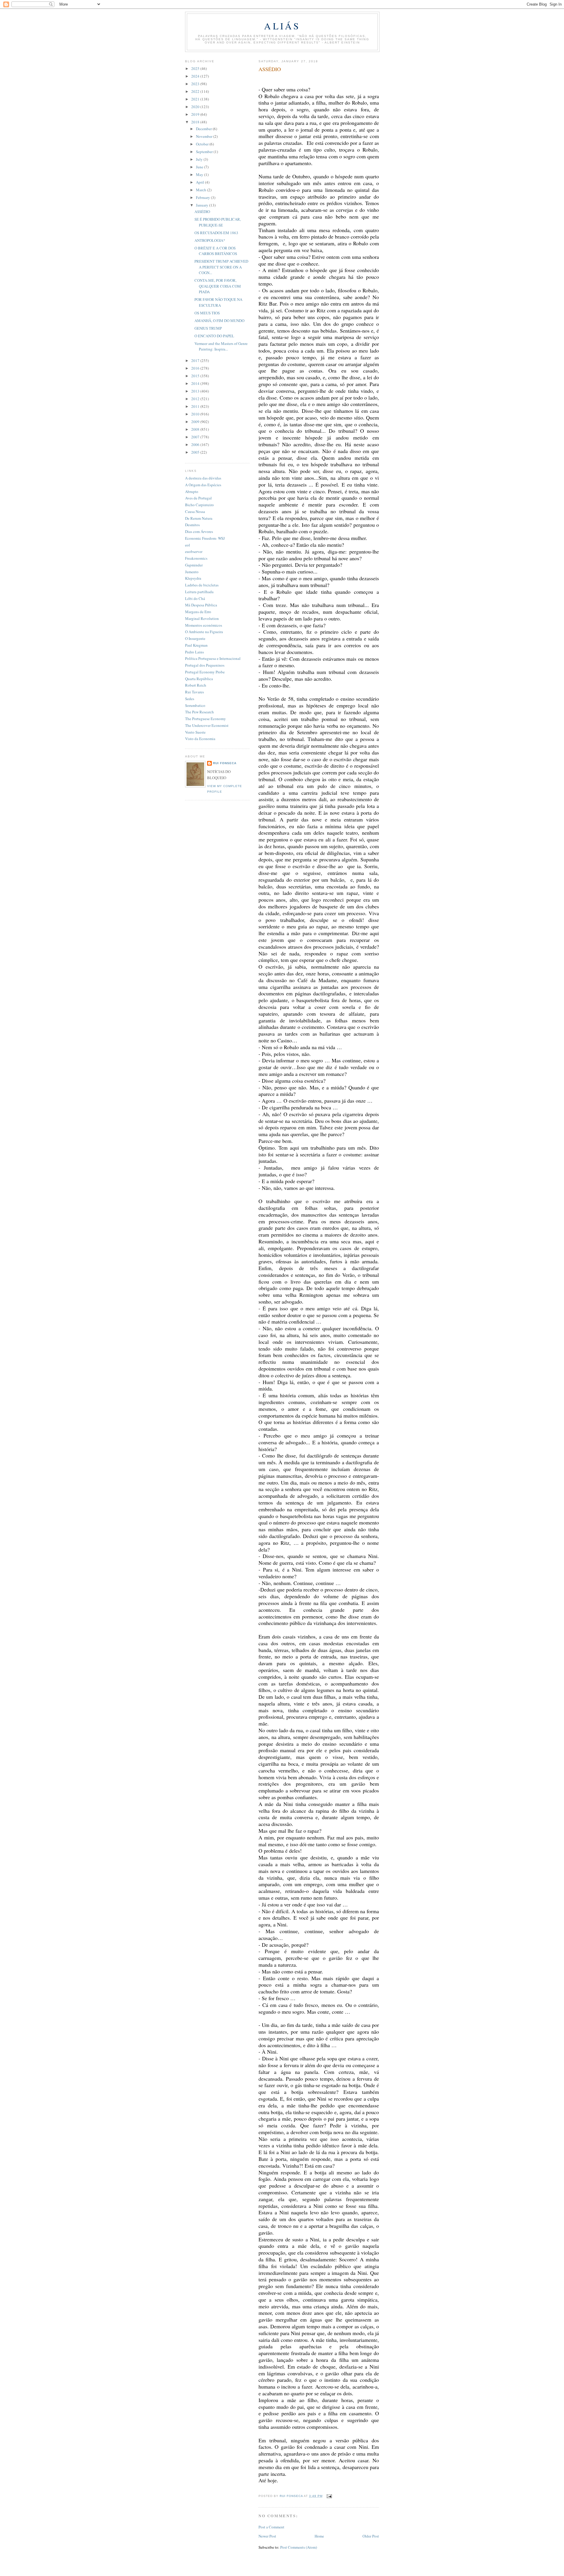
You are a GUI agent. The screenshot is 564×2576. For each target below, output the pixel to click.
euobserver (194, 551)
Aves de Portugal (198, 498)
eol (188, 545)
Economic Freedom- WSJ (205, 538)
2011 (196, 406)
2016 (196, 368)
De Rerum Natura (199, 518)
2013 (196, 391)
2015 (196, 376)
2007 (196, 437)
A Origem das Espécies (203, 485)
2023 (196, 84)
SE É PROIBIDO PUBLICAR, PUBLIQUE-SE (218, 222)
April (200, 182)
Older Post (371, 2536)
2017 (196, 360)
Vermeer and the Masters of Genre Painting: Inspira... (221, 346)
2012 (196, 399)
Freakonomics (196, 558)
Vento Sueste (195, 732)
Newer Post (267, 2536)
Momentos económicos (204, 625)
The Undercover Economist (207, 725)
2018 (196, 122)
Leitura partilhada (199, 592)
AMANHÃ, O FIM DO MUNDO (219, 321)
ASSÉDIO (202, 212)
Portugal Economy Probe (205, 672)
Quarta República (199, 679)
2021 (196, 99)
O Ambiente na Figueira (204, 632)
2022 (196, 91)
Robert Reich (196, 685)
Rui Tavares (194, 692)
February (203, 197)
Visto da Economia (200, 739)
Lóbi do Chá (195, 598)
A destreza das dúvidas (203, 478)
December (204, 129)
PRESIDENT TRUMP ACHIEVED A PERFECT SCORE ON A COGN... (221, 267)
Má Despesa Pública (201, 605)
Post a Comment (271, 2527)
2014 (196, 383)
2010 (196, 414)
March (202, 190)
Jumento (192, 572)
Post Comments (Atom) (299, 2547)
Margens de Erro (198, 612)
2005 (196, 452)
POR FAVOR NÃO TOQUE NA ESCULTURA (218, 302)
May (200, 175)
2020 (196, 107)
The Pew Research (199, 712)
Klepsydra (193, 578)
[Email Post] (329, 2496)
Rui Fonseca (225, 763)
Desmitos (192, 525)
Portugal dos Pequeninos (205, 665)
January (203, 205)
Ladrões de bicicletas (202, 585)
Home (319, 2536)
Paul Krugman (196, 645)
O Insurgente (195, 638)
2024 (196, 76)
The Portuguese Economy (205, 719)
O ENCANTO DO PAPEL (214, 336)
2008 (196, 429)
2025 (196, 68)
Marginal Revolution (202, 618)
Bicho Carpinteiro (199, 505)
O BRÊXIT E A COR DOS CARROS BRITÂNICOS (216, 251)
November (205, 136)
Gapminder (194, 565)
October (203, 144)
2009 (196, 422)
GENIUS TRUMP (208, 328)
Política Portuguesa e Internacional (213, 658)
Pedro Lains (194, 652)
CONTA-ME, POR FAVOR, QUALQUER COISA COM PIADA (218, 286)
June (200, 167)
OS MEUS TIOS (207, 313)
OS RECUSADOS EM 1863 (216, 233)
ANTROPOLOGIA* (210, 240)
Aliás (282, 26)
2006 (196, 445)
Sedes (190, 699)
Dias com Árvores (199, 531)
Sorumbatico (195, 705)
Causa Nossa (195, 511)
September (205, 152)
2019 (196, 114)
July (200, 159)
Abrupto (192, 492)
